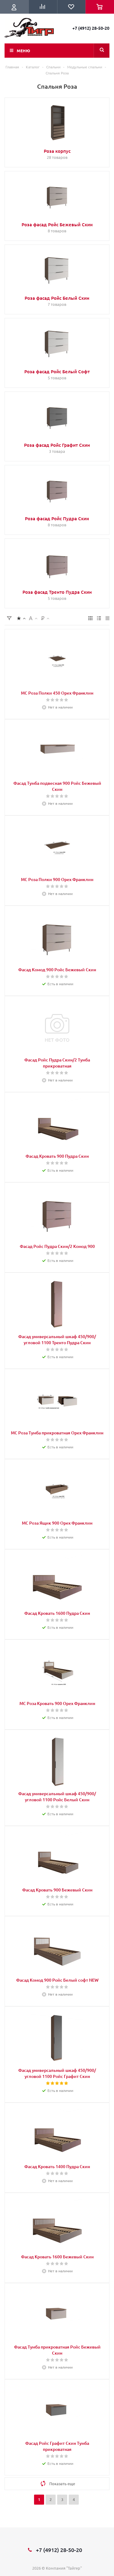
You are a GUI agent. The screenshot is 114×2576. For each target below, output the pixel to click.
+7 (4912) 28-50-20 (91, 28)
